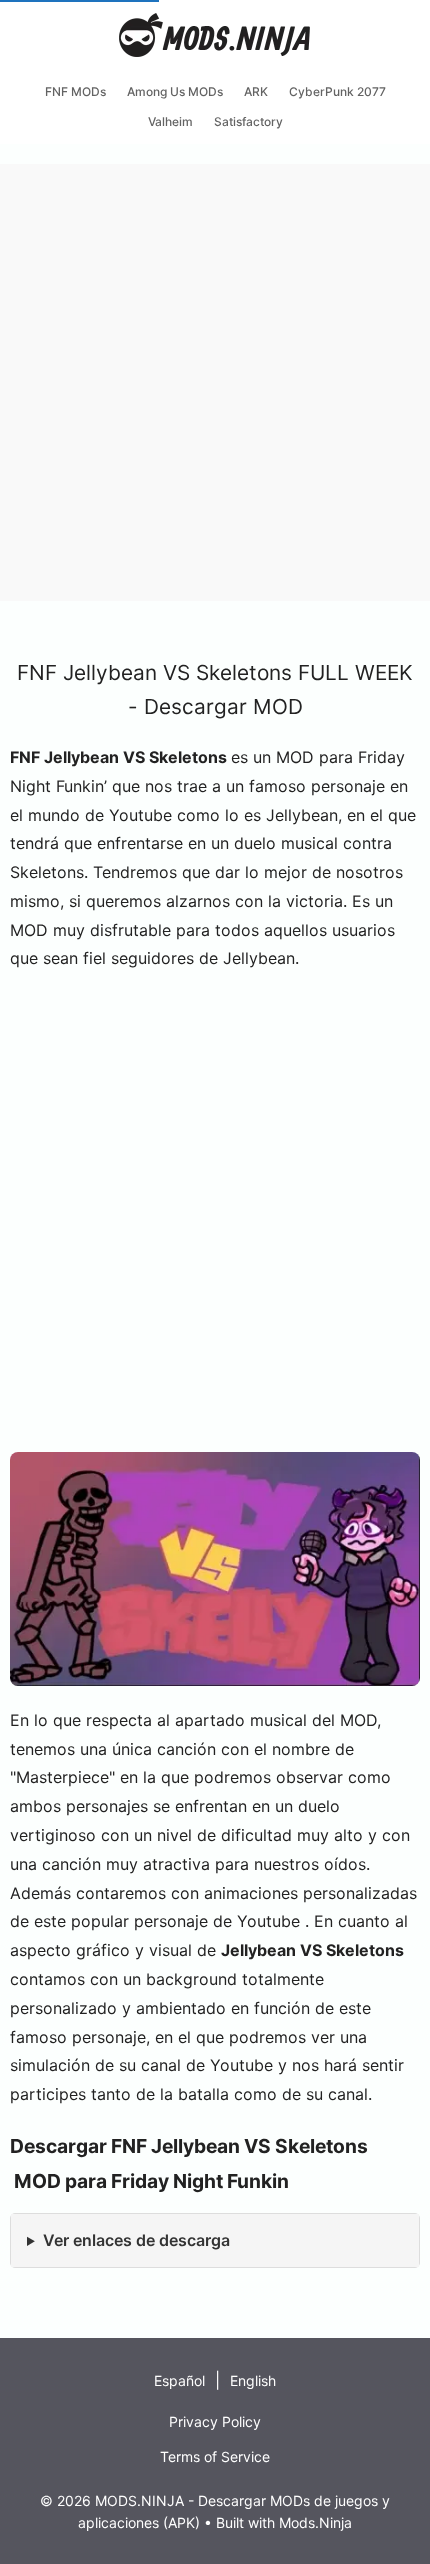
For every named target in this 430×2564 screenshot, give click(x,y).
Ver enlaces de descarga (136, 2240)
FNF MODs (75, 91)
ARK (256, 91)
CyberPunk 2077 (337, 91)
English (253, 2380)
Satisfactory (248, 121)
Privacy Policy (215, 2421)
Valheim (170, 121)
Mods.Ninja (315, 2522)
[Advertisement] (215, 379)
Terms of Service (215, 2456)
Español (179, 2380)
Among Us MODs (175, 91)
